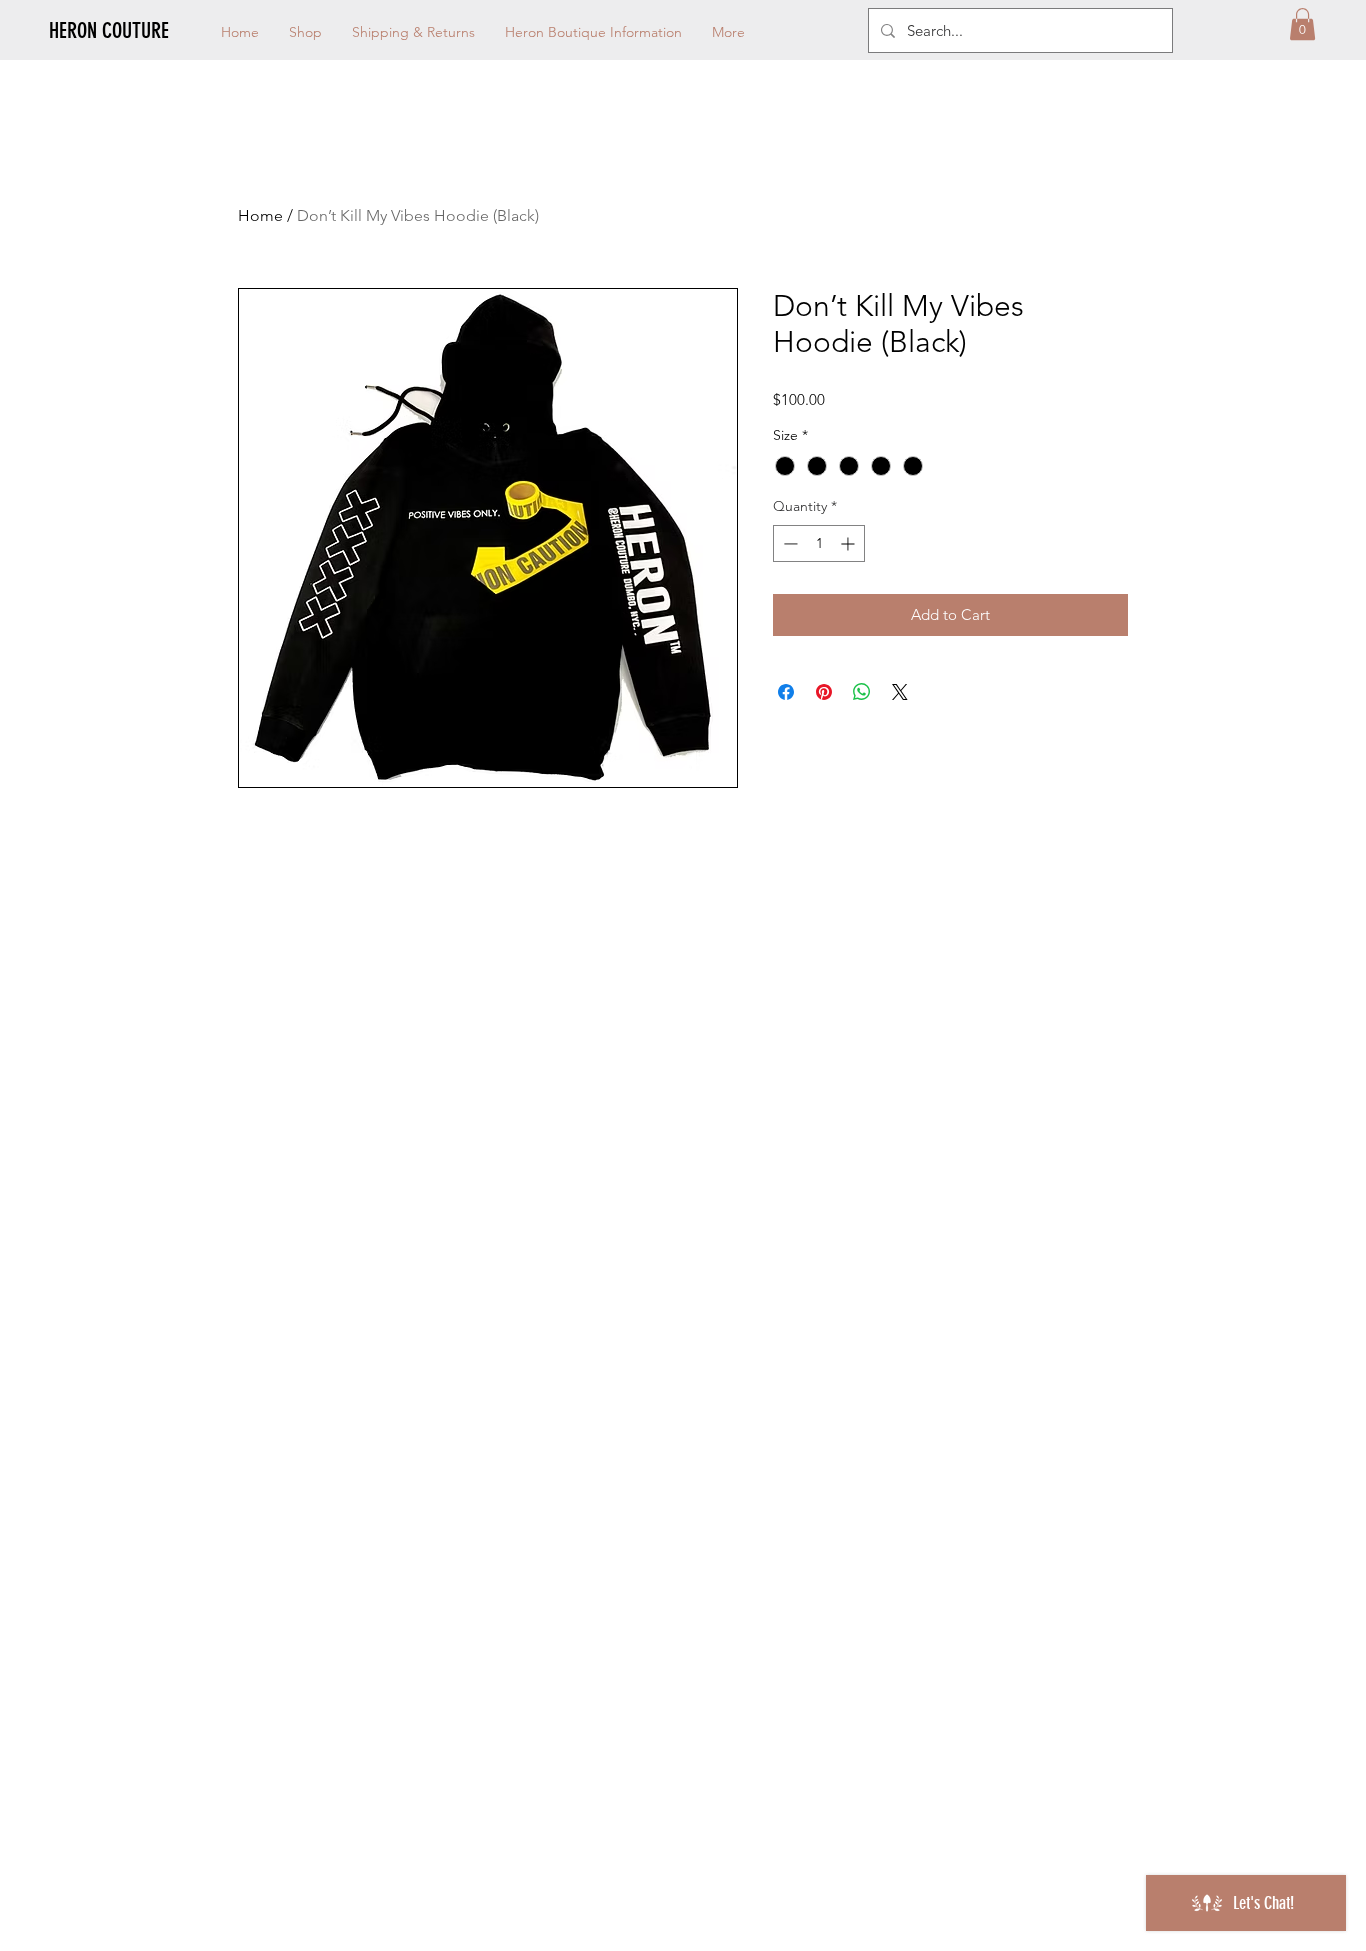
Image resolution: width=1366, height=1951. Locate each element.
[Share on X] (900, 692)
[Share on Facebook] (786, 692)
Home (260, 215)
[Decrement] (788, 543)
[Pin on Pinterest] (824, 692)
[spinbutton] (819, 543)
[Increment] (849, 543)
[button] (1302, 24)
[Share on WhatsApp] (862, 692)
